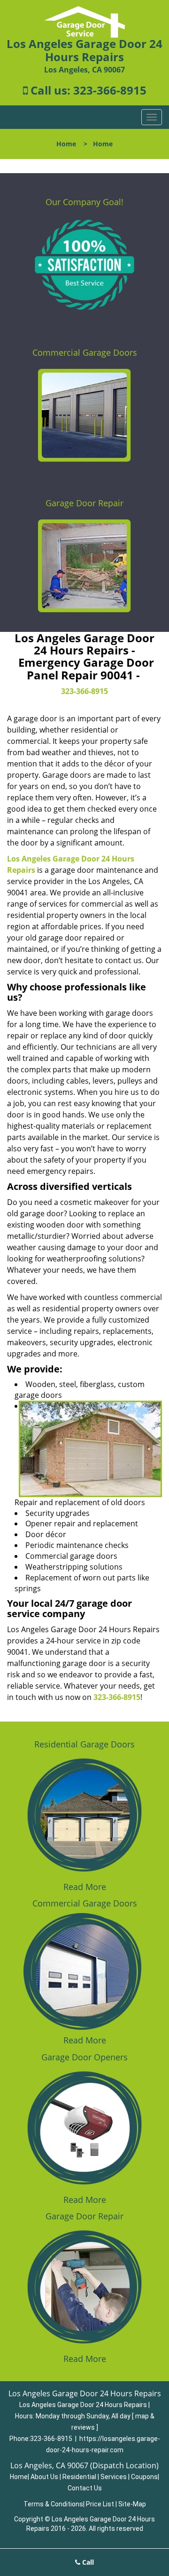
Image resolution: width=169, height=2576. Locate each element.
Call (87, 2562)
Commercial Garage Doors (85, 352)
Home (66, 144)
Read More (85, 1887)
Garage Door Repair (84, 503)
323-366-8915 (110, 90)
